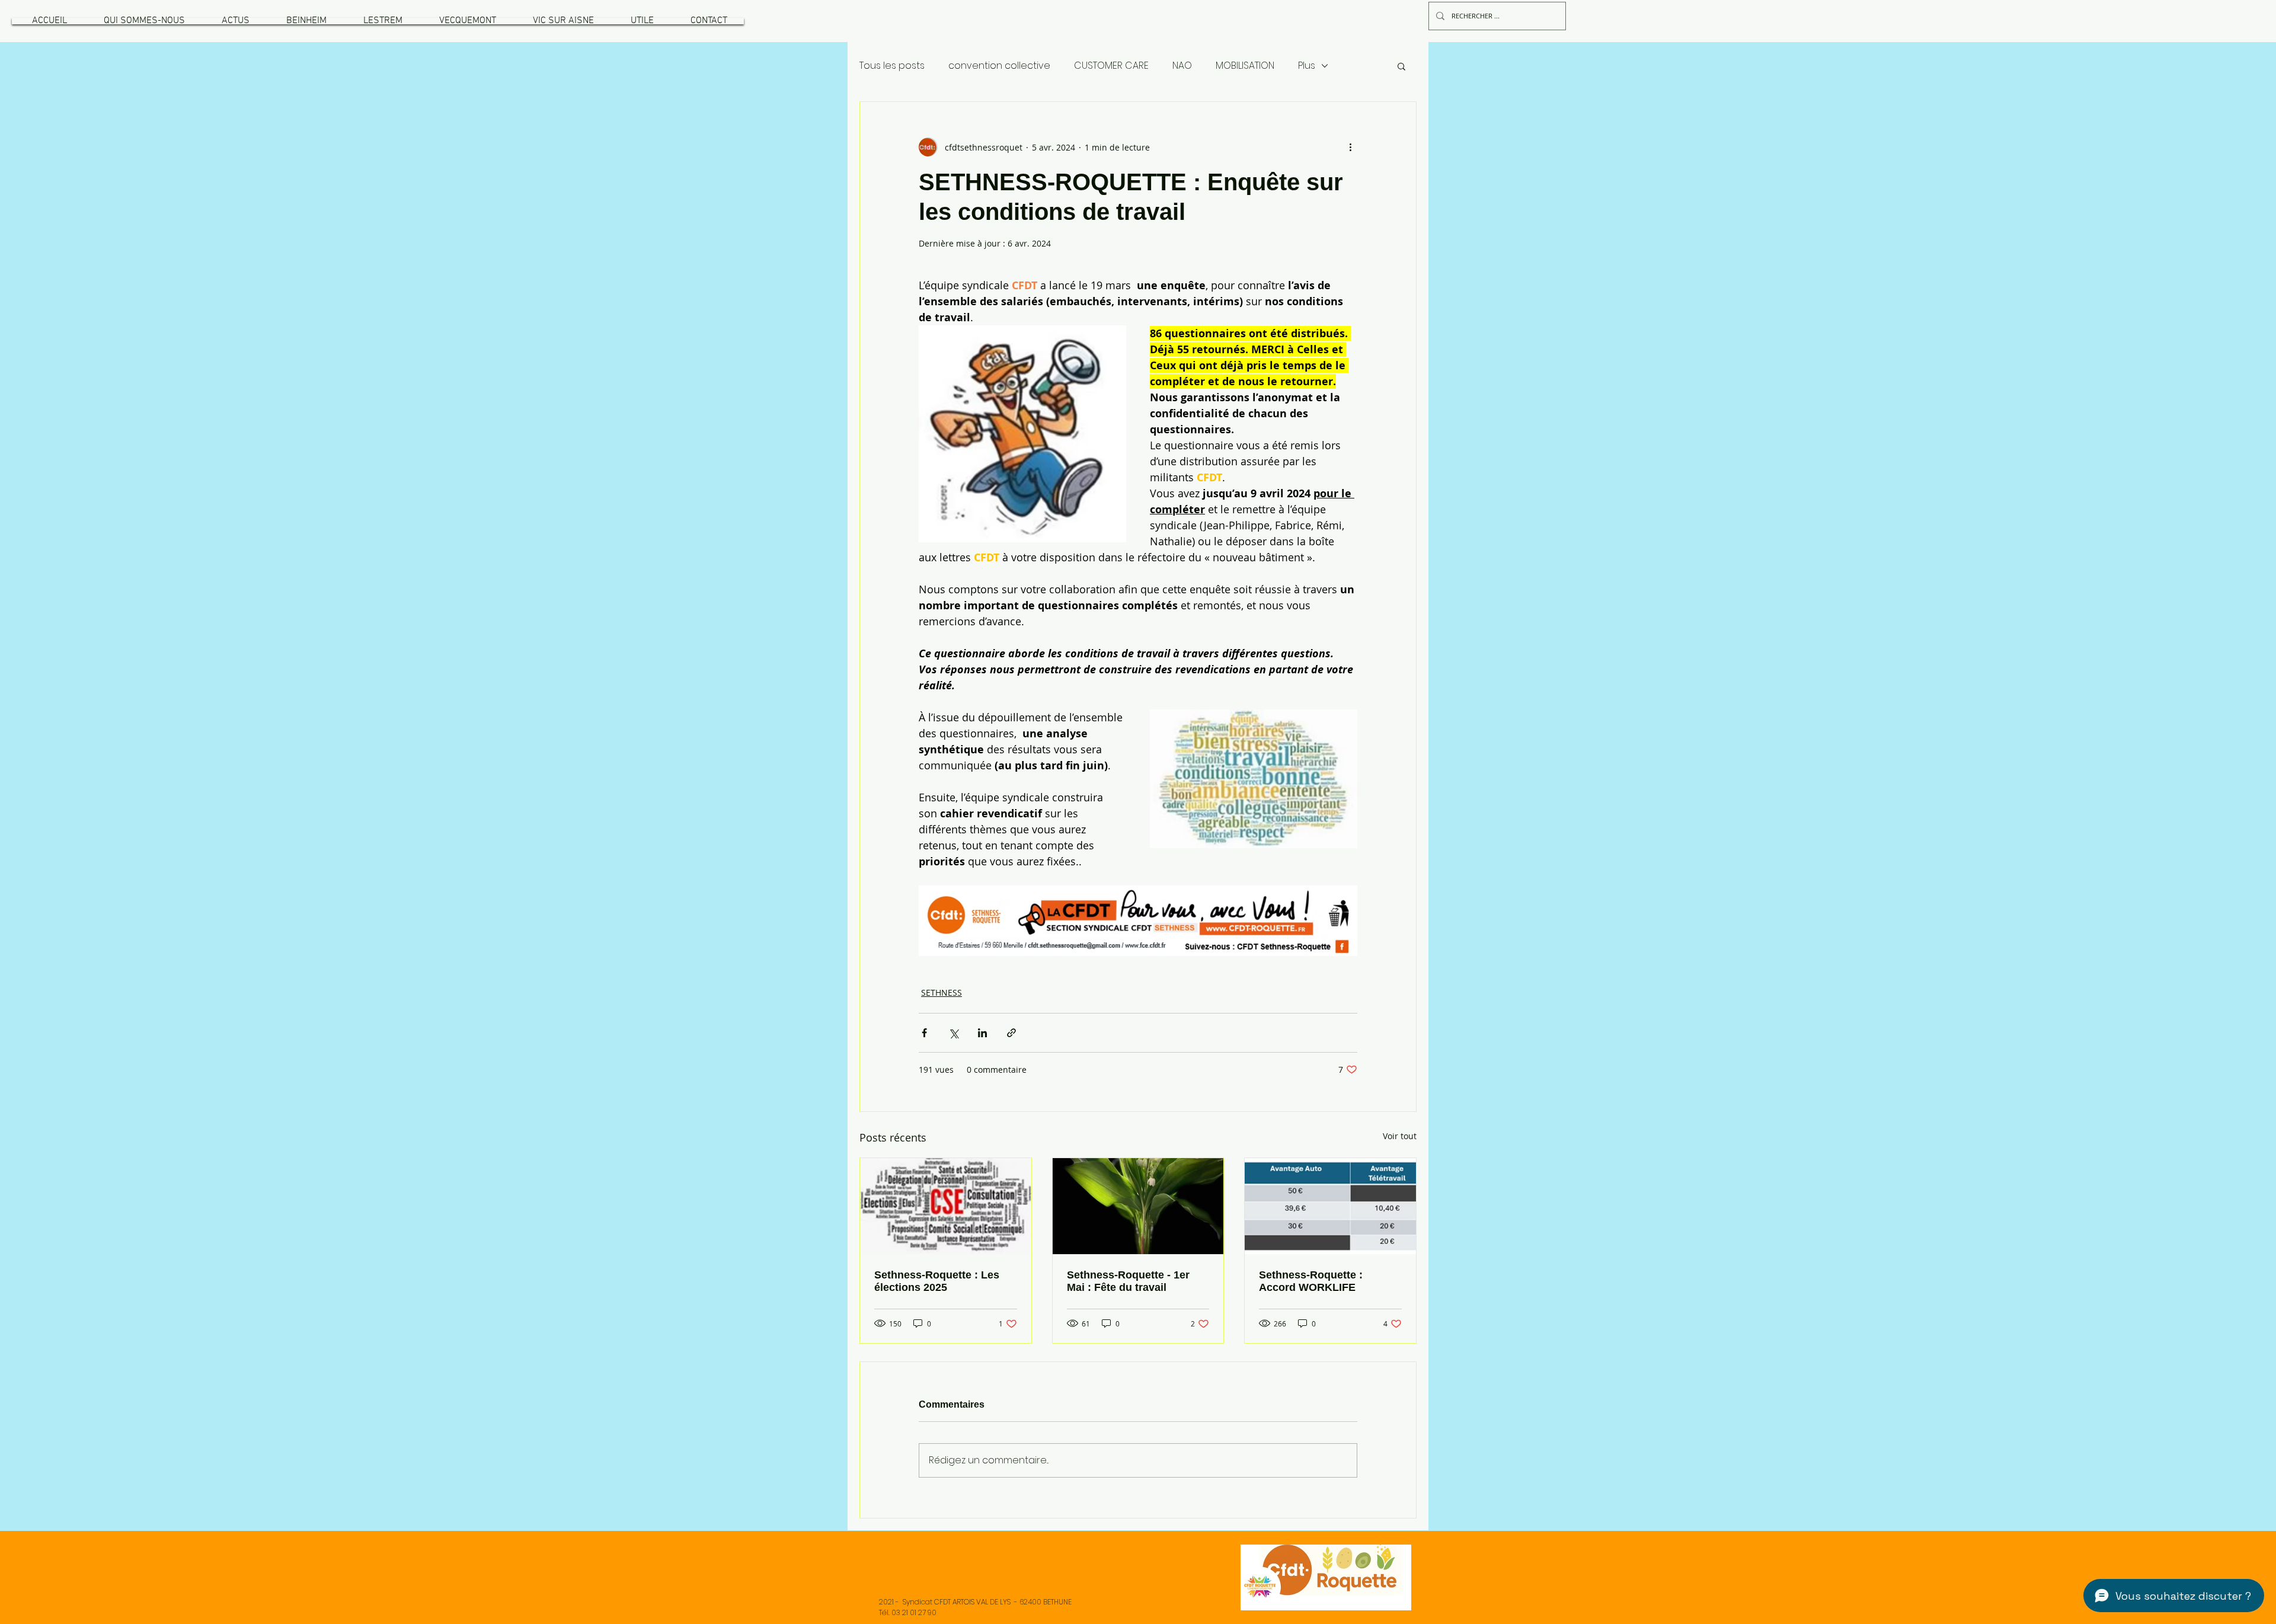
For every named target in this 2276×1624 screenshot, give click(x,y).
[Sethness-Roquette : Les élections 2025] (946, 1206)
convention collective (999, 66)
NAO (1182, 66)
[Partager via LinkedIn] (982, 1033)
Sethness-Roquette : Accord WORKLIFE (1311, 1281)
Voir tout (1400, 1136)
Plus (1307, 66)
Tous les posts (892, 66)
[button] (144, 21)
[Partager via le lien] (1011, 1033)
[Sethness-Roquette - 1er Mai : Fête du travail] (1138, 1206)
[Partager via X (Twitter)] (953, 1033)
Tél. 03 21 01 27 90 (908, 1612)
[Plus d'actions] (1350, 147)
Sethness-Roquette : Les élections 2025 (937, 1281)
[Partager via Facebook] (924, 1033)
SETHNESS (942, 992)
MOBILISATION (1245, 66)
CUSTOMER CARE (1111, 66)
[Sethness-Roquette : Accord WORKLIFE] (1330, 1206)
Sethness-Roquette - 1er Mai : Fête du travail (1128, 1281)
